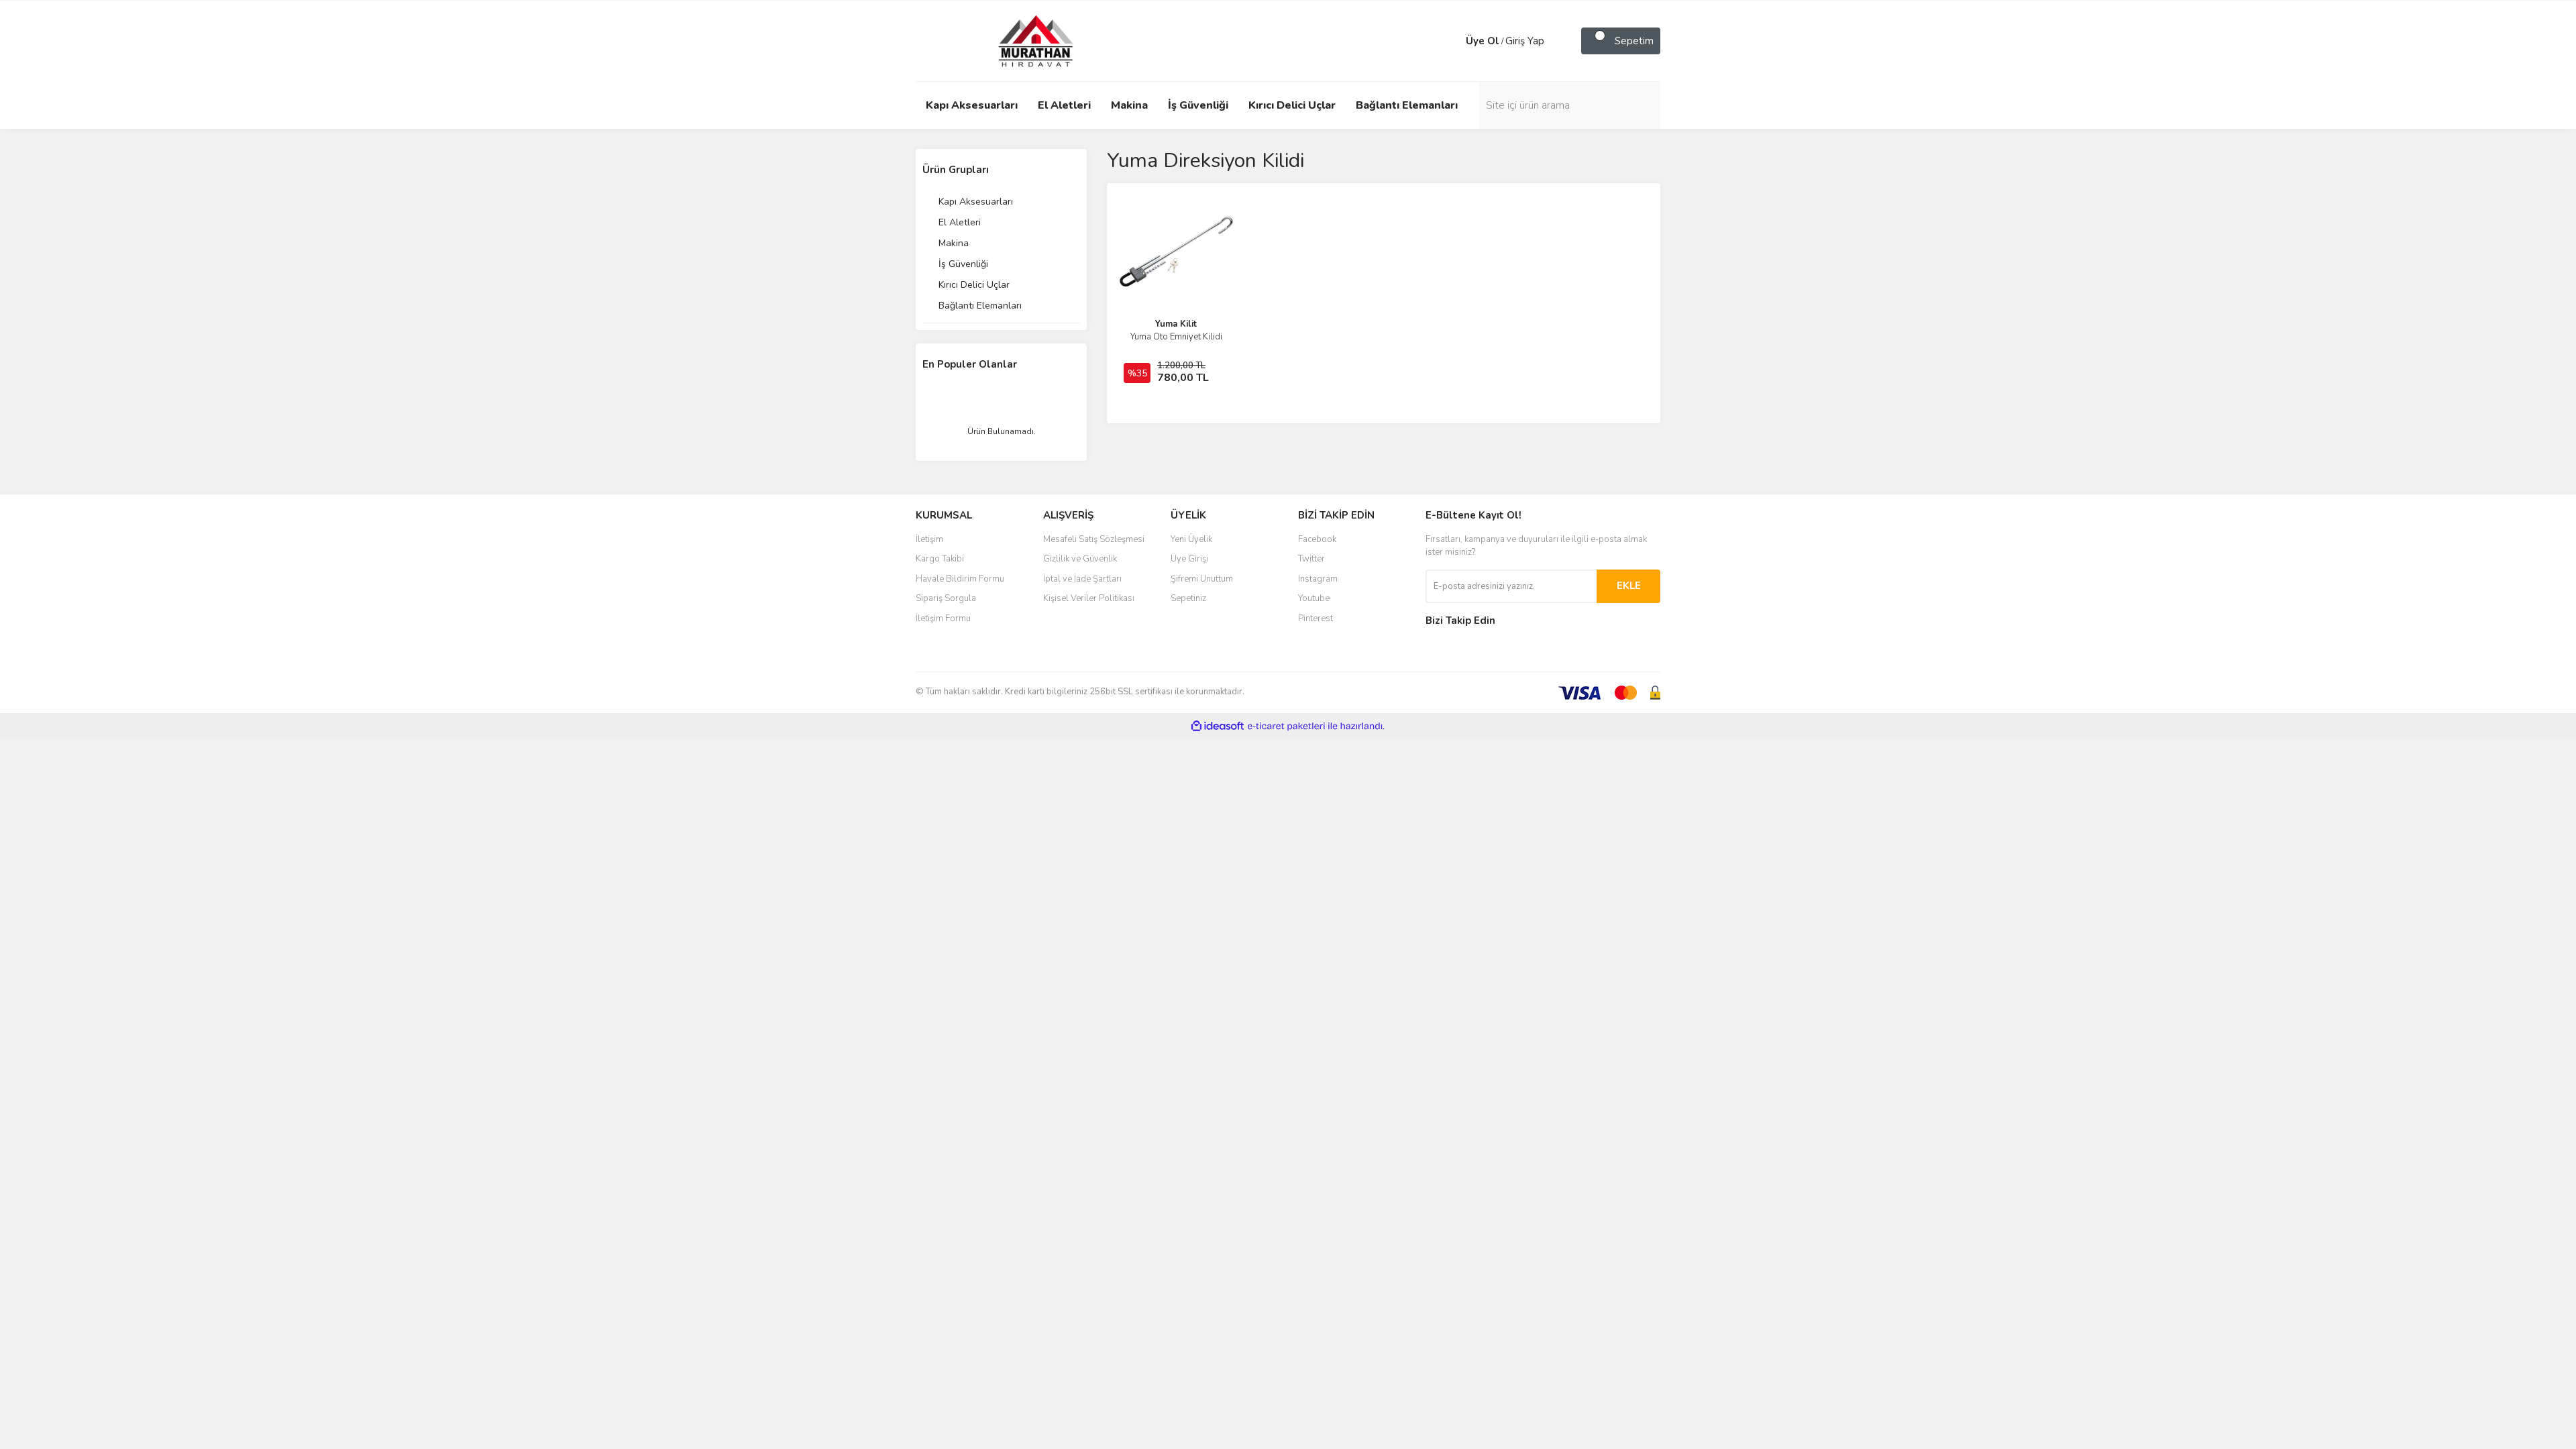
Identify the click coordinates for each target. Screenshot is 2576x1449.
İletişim (929, 539)
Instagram (1318, 579)
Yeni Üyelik (1191, 539)
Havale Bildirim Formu (960, 579)
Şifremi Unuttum (1202, 579)
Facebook (1317, 539)
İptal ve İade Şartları (1082, 579)
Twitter (1311, 559)
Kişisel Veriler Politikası (1089, 598)
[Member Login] (1452, 41)
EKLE (1629, 586)
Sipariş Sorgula (946, 598)
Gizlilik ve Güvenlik (1080, 559)
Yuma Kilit (1176, 324)
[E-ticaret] (1286, 727)
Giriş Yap (1525, 41)
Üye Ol (1483, 41)
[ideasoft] (1218, 726)
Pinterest (1316, 619)
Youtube (1314, 598)
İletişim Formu (943, 619)
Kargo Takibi (940, 559)
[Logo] (1023, 40)
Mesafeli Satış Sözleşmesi (1094, 539)
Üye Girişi (1189, 559)
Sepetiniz (1188, 598)
